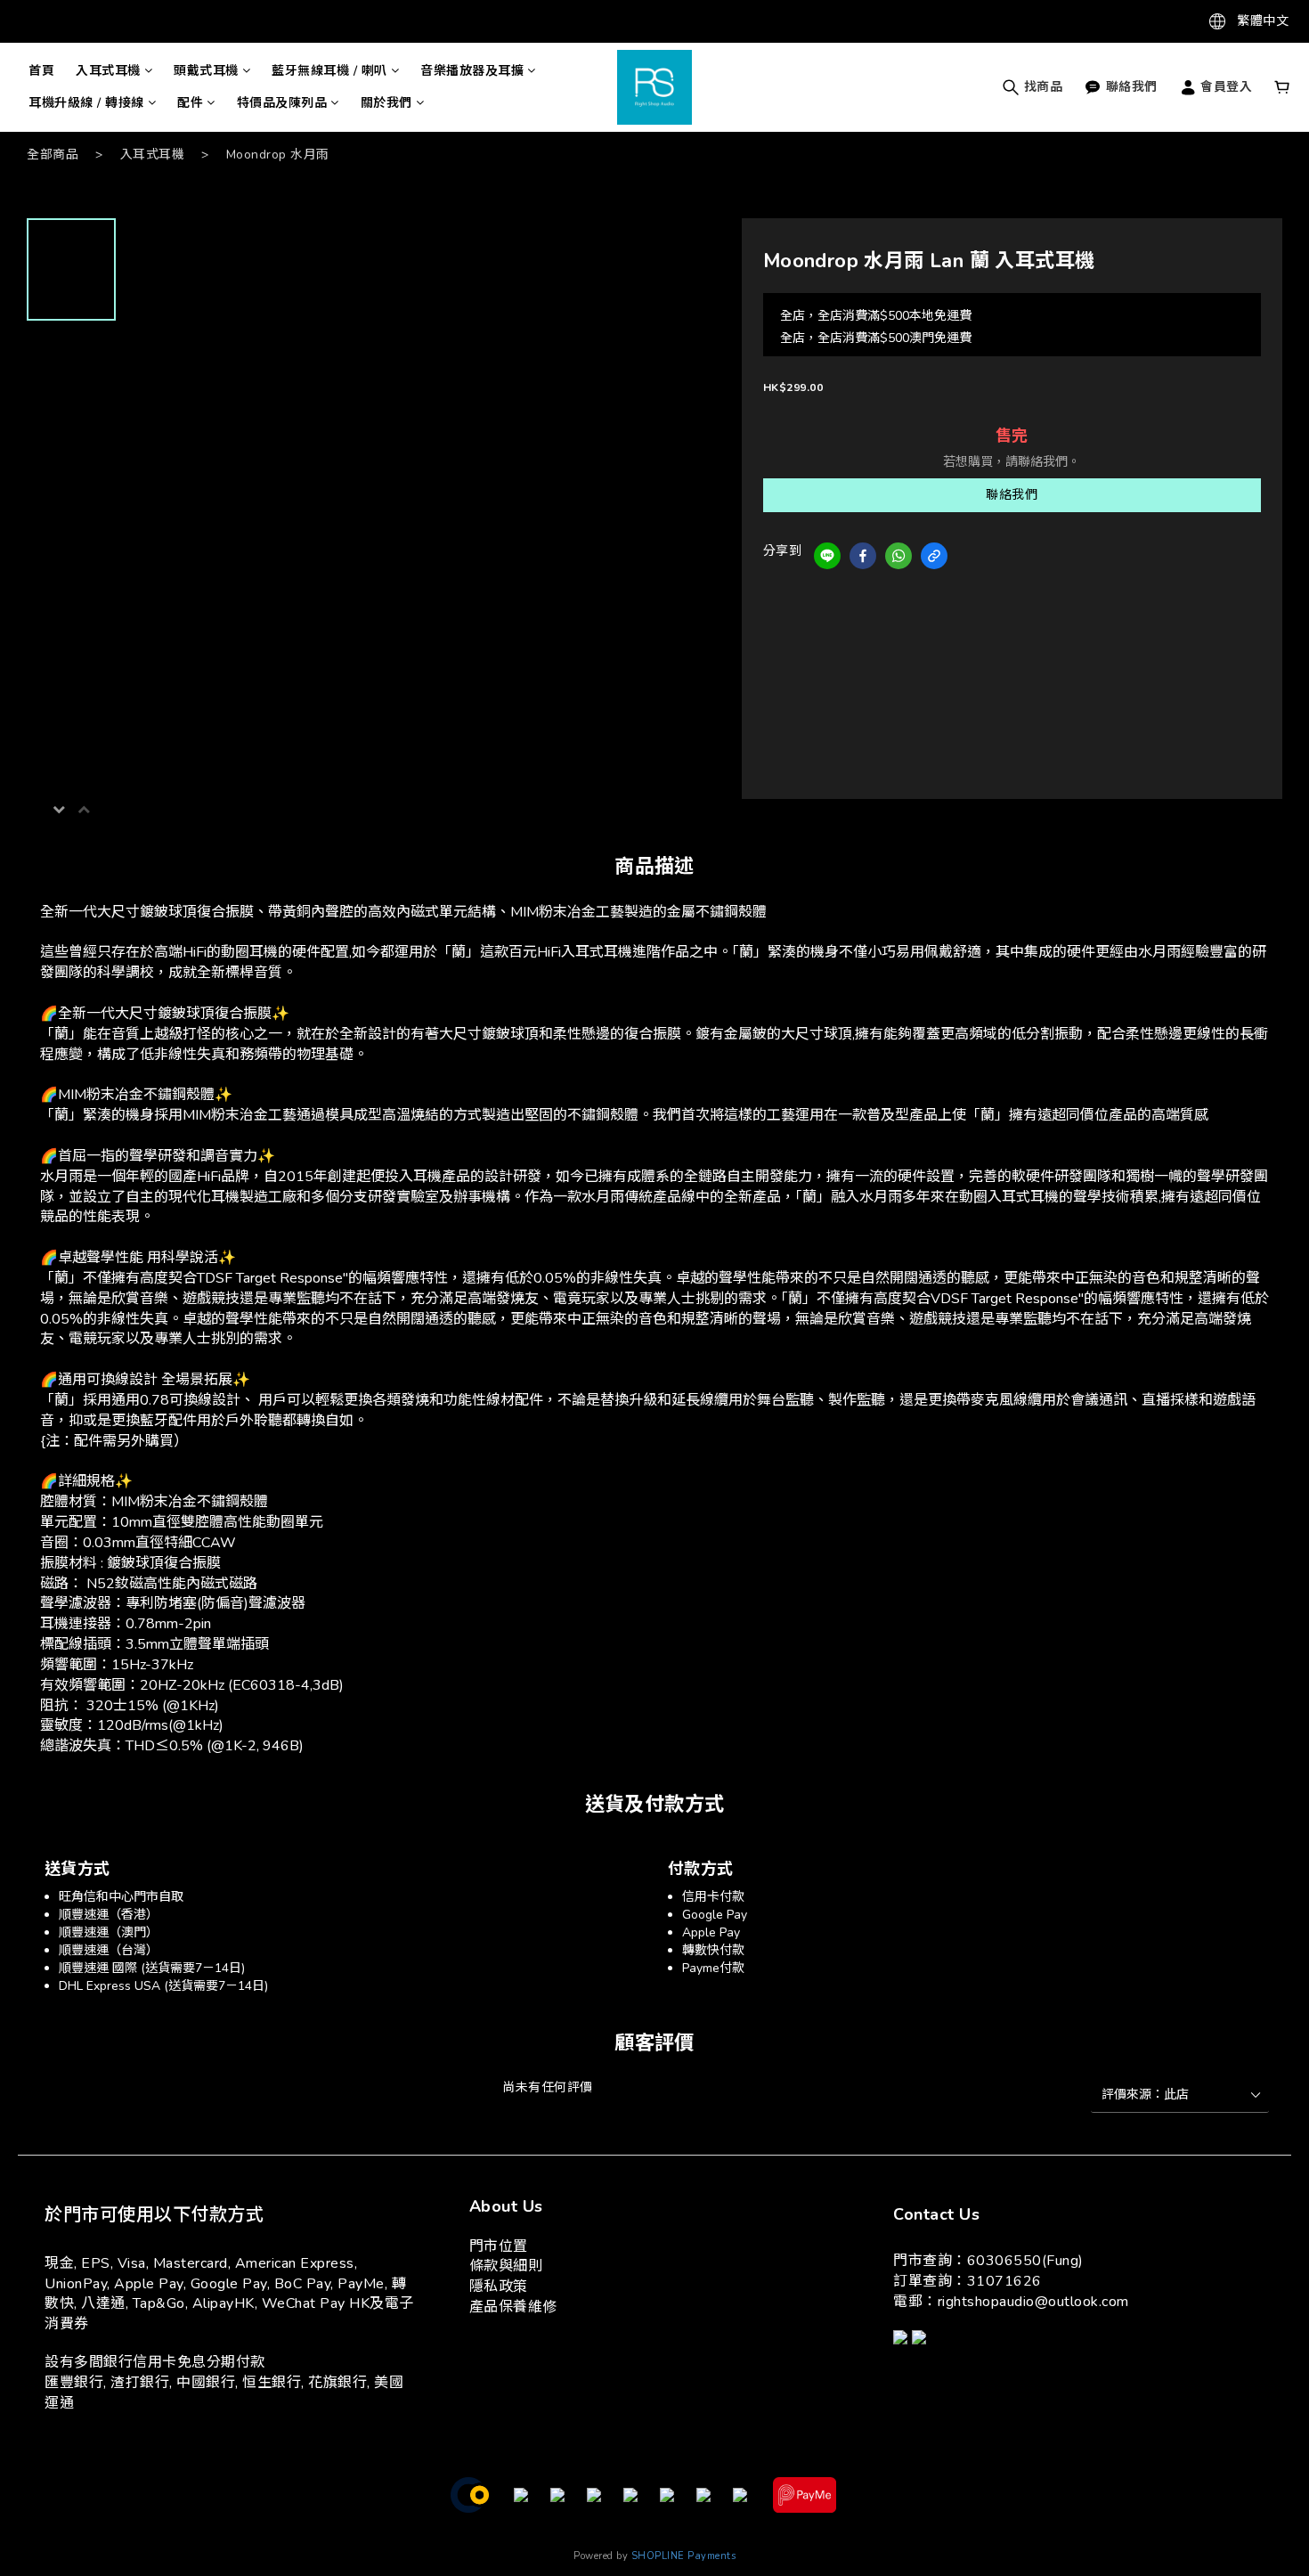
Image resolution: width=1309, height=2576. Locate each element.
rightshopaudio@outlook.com (1033, 2302)
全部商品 (53, 155)
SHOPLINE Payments (684, 2556)
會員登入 (1225, 87)
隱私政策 (499, 2287)
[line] (827, 556)
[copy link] (934, 556)
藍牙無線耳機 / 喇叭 (329, 71)
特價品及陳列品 (282, 103)
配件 (190, 103)
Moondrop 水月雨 (278, 155)
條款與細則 (506, 2266)
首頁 (41, 71)
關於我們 (386, 103)
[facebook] (863, 556)
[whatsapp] (898, 556)
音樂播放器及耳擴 (472, 71)
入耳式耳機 (108, 71)
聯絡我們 (1012, 495)
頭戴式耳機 (206, 71)
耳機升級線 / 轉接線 (86, 103)
